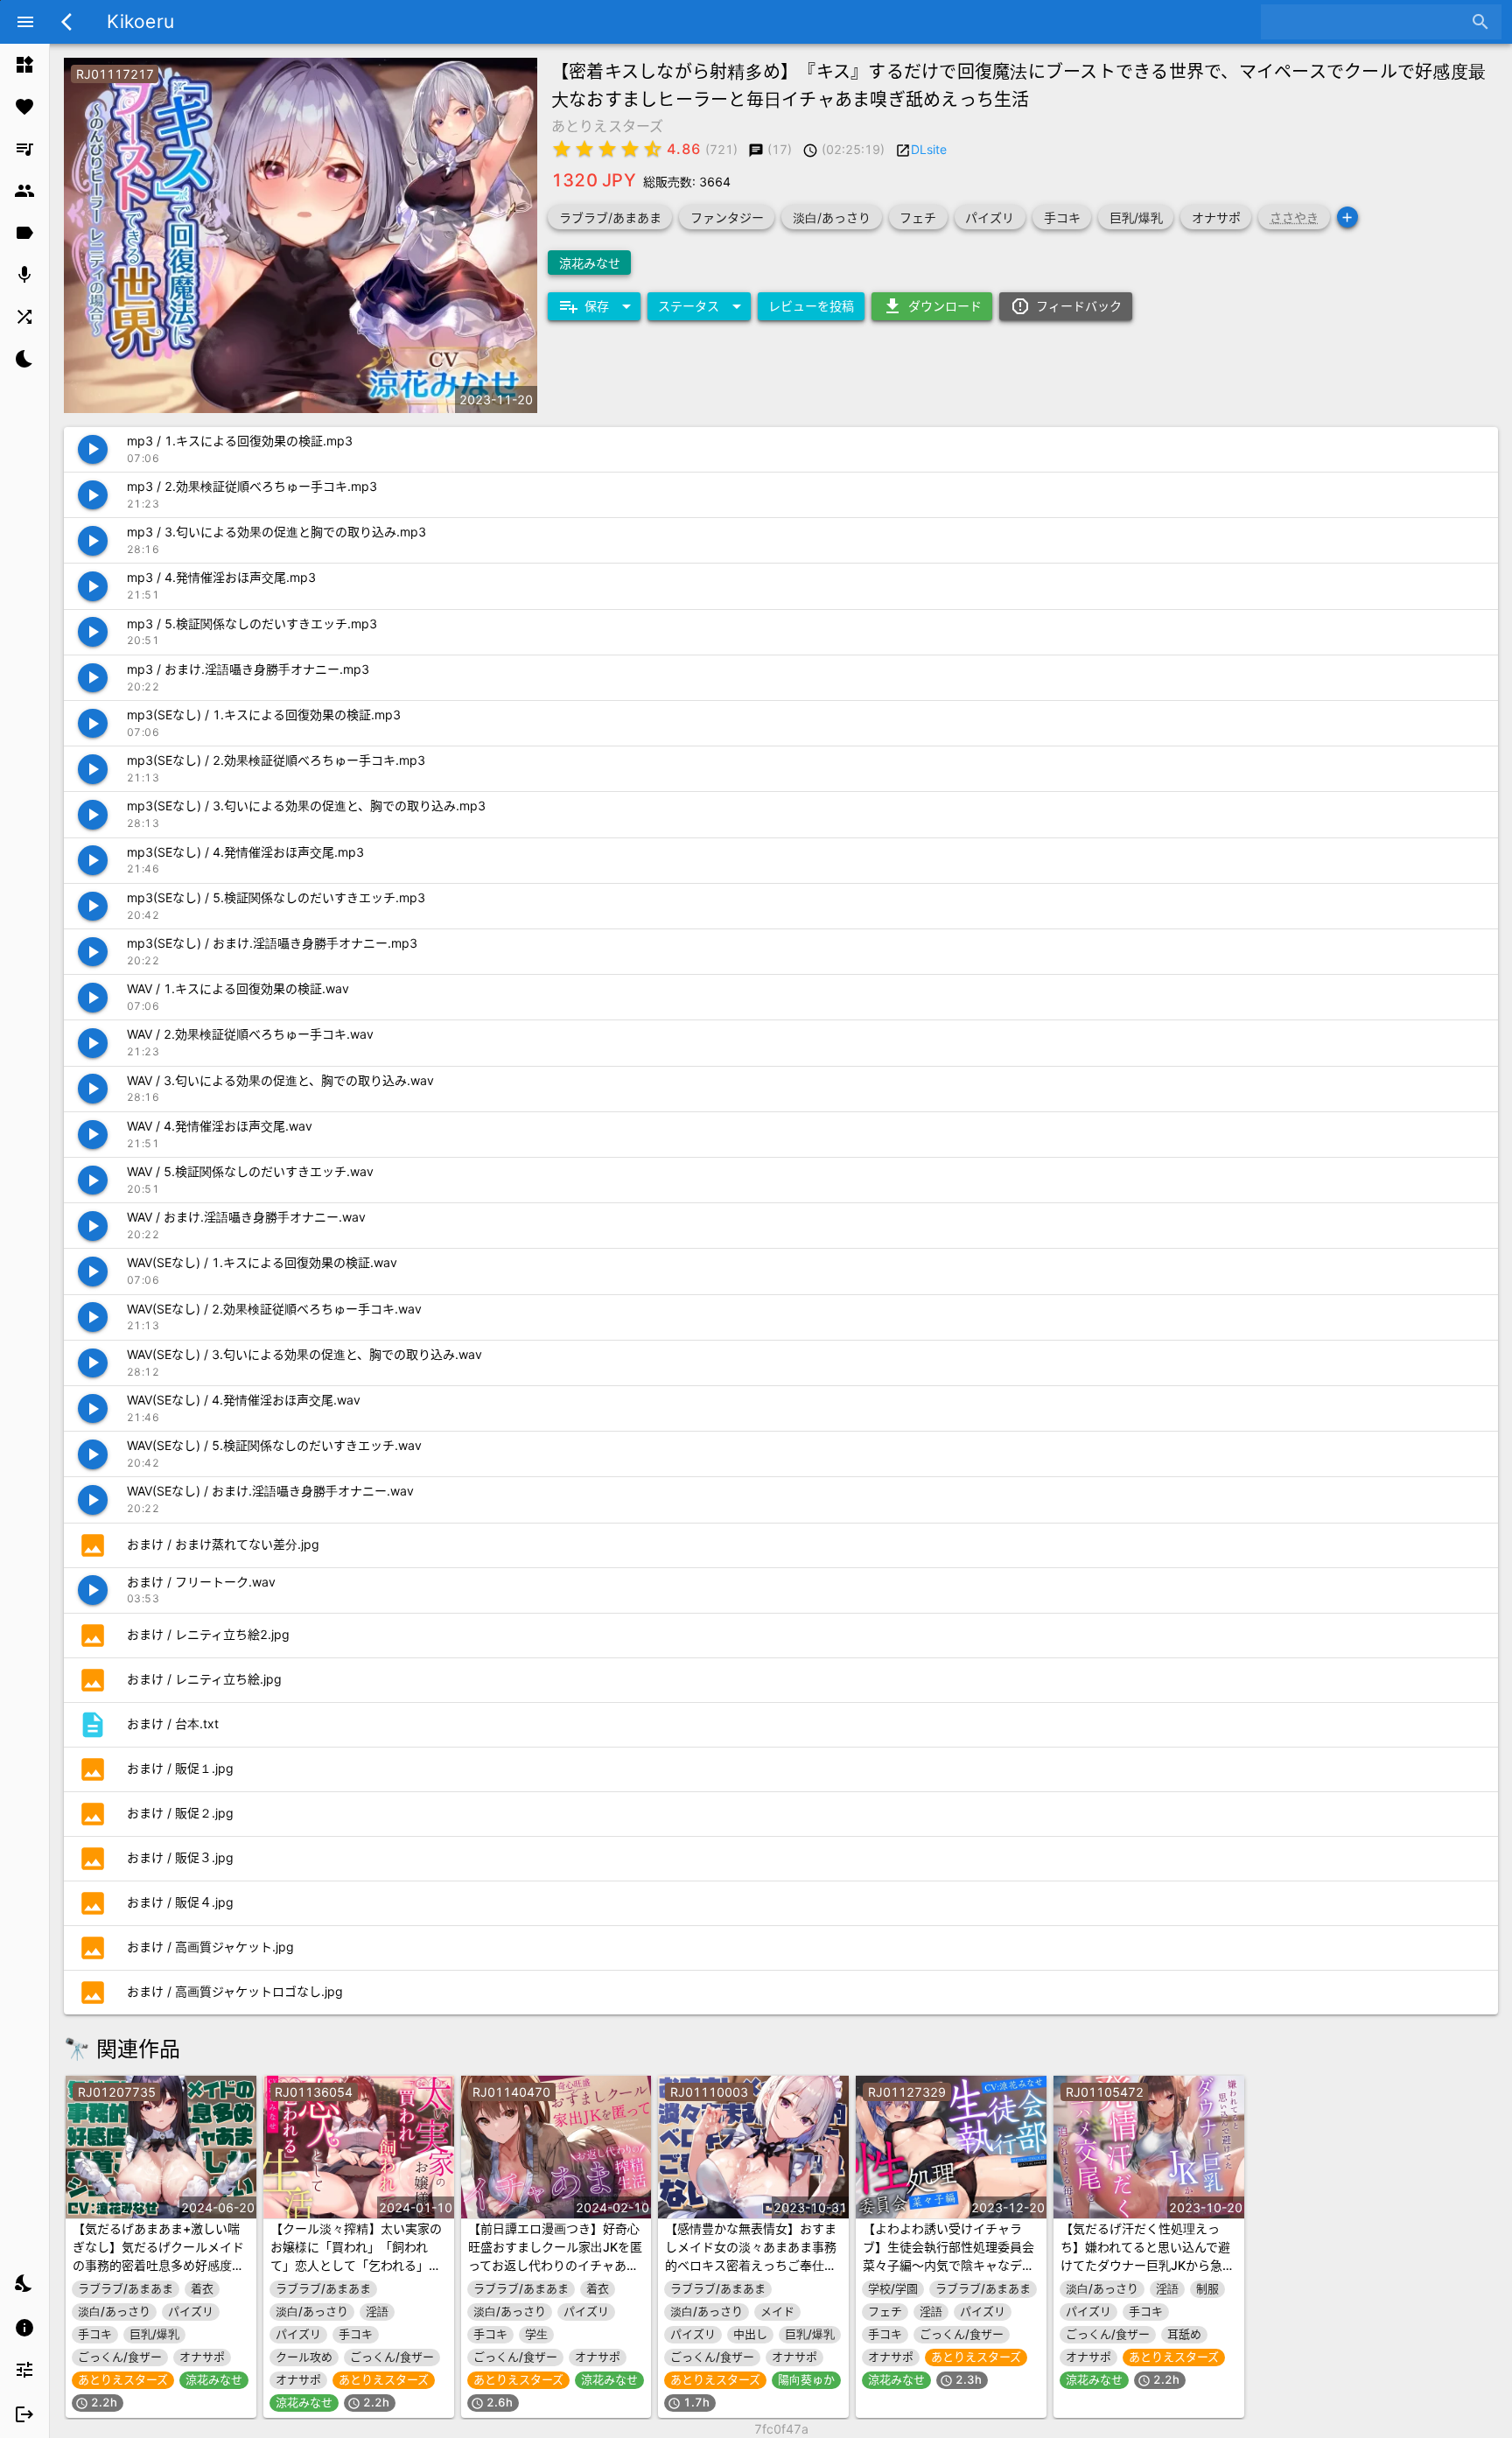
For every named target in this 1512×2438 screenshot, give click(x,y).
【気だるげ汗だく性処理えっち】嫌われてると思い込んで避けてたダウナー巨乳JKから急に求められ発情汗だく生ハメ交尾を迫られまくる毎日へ (1148, 2265)
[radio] (562, 149)
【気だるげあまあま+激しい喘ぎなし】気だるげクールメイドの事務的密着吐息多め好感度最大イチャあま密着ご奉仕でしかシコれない (158, 2265)
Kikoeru (140, 21)
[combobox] (1368, 22)
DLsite (929, 149)
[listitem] (24, 65)
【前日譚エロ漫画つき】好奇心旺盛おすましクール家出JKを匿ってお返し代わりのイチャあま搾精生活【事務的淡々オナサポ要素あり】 (555, 2265)
